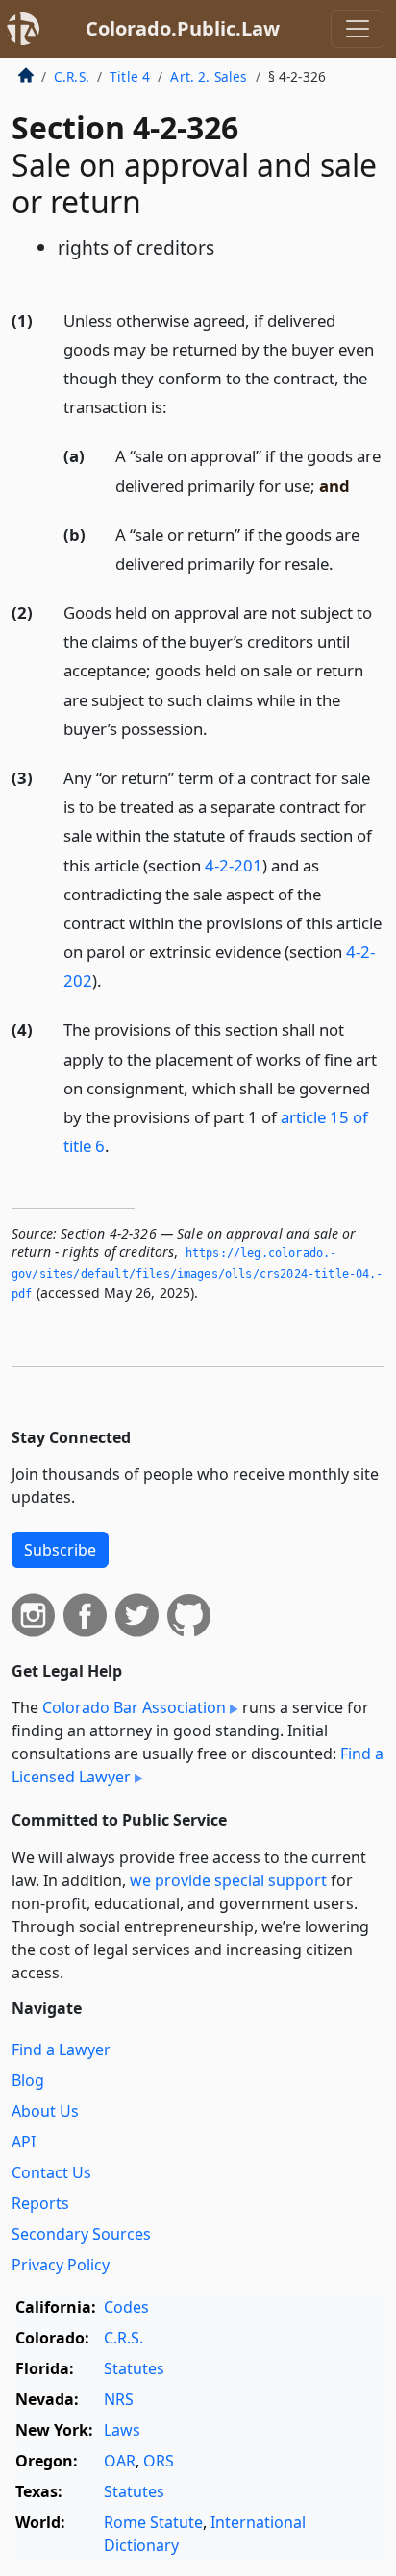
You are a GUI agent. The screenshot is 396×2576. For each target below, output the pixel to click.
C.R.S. (72, 76)
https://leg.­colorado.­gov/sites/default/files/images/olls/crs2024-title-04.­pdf (197, 1274)
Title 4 (130, 76)
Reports (40, 2203)
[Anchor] (178, 406)
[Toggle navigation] (358, 29)
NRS (119, 2399)
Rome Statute (153, 2522)
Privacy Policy (61, 2265)
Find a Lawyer (61, 2049)
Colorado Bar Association (134, 1707)
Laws (122, 2430)
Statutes (134, 2368)
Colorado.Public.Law (183, 28)
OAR (120, 2461)
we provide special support (228, 1880)
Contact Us (51, 2172)
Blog (28, 2080)
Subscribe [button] (60, 1550)
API (24, 2142)
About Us (45, 2111)
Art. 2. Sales (209, 76)
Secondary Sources (81, 2234)
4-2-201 (234, 865)
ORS (159, 2461)
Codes (126, 2307)
